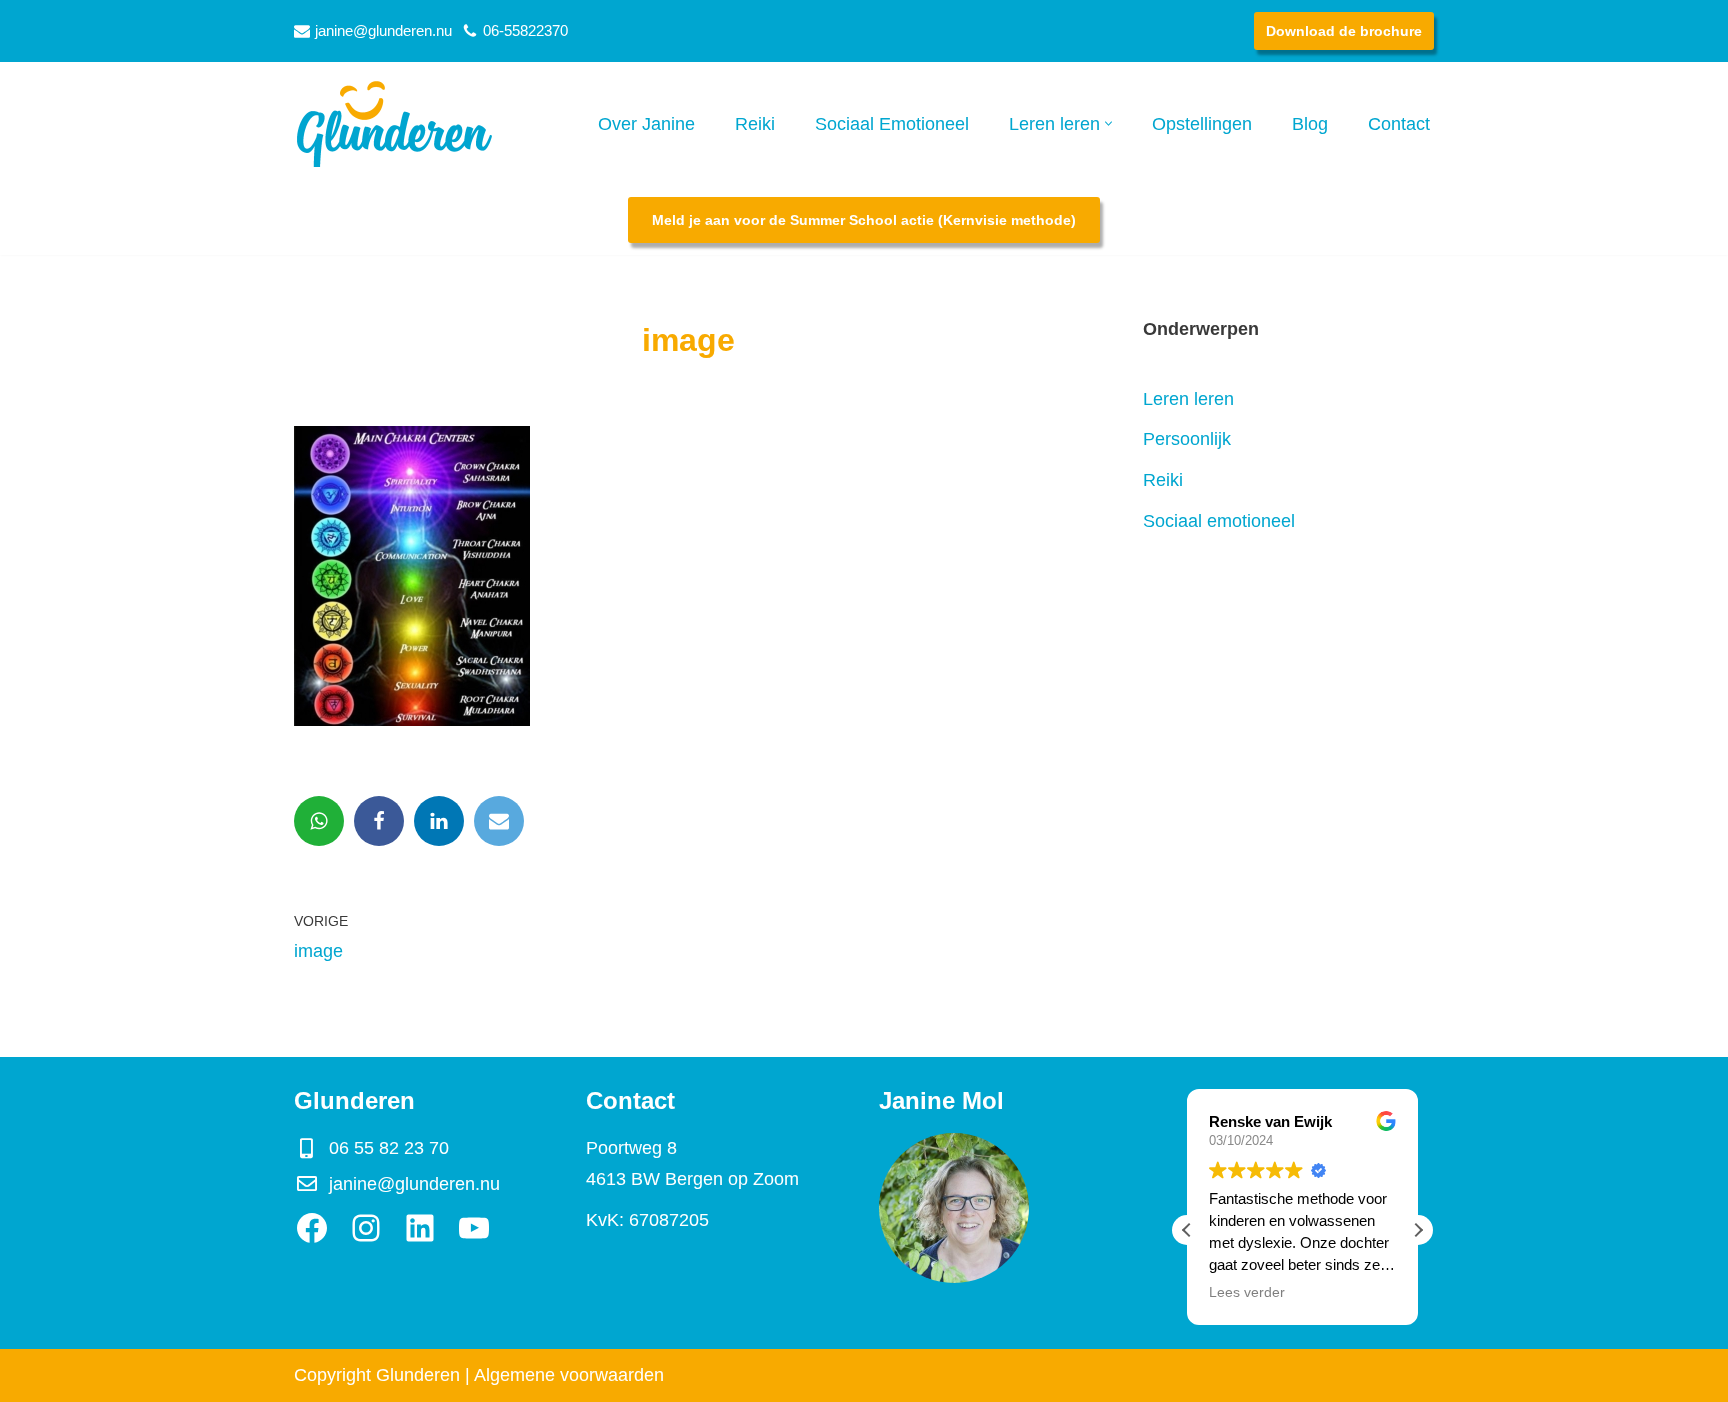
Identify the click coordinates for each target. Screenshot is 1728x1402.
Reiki (755, 124)
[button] (1108, 123)
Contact (1399, 124)
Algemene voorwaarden (569, 1375)
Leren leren (1188, 399)
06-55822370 (525, 30)
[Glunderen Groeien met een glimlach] (394, 123)
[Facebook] (379, 821)
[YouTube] (474, 1228)
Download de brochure (1344, 31)
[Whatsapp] (319, 821)
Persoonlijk (1187, 439)
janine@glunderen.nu (383, 30)
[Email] (499, 821)
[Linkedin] (439, 821)
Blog (1310, 124)
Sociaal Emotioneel (892, 124)
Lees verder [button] (1247, 1292)
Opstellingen (1202, 124)
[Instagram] (366, 1228)
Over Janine (646, 124)
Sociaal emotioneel (1219, 521)
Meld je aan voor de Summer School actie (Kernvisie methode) (864, 220)
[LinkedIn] (420, 1228)
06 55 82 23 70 (389, 1148)
